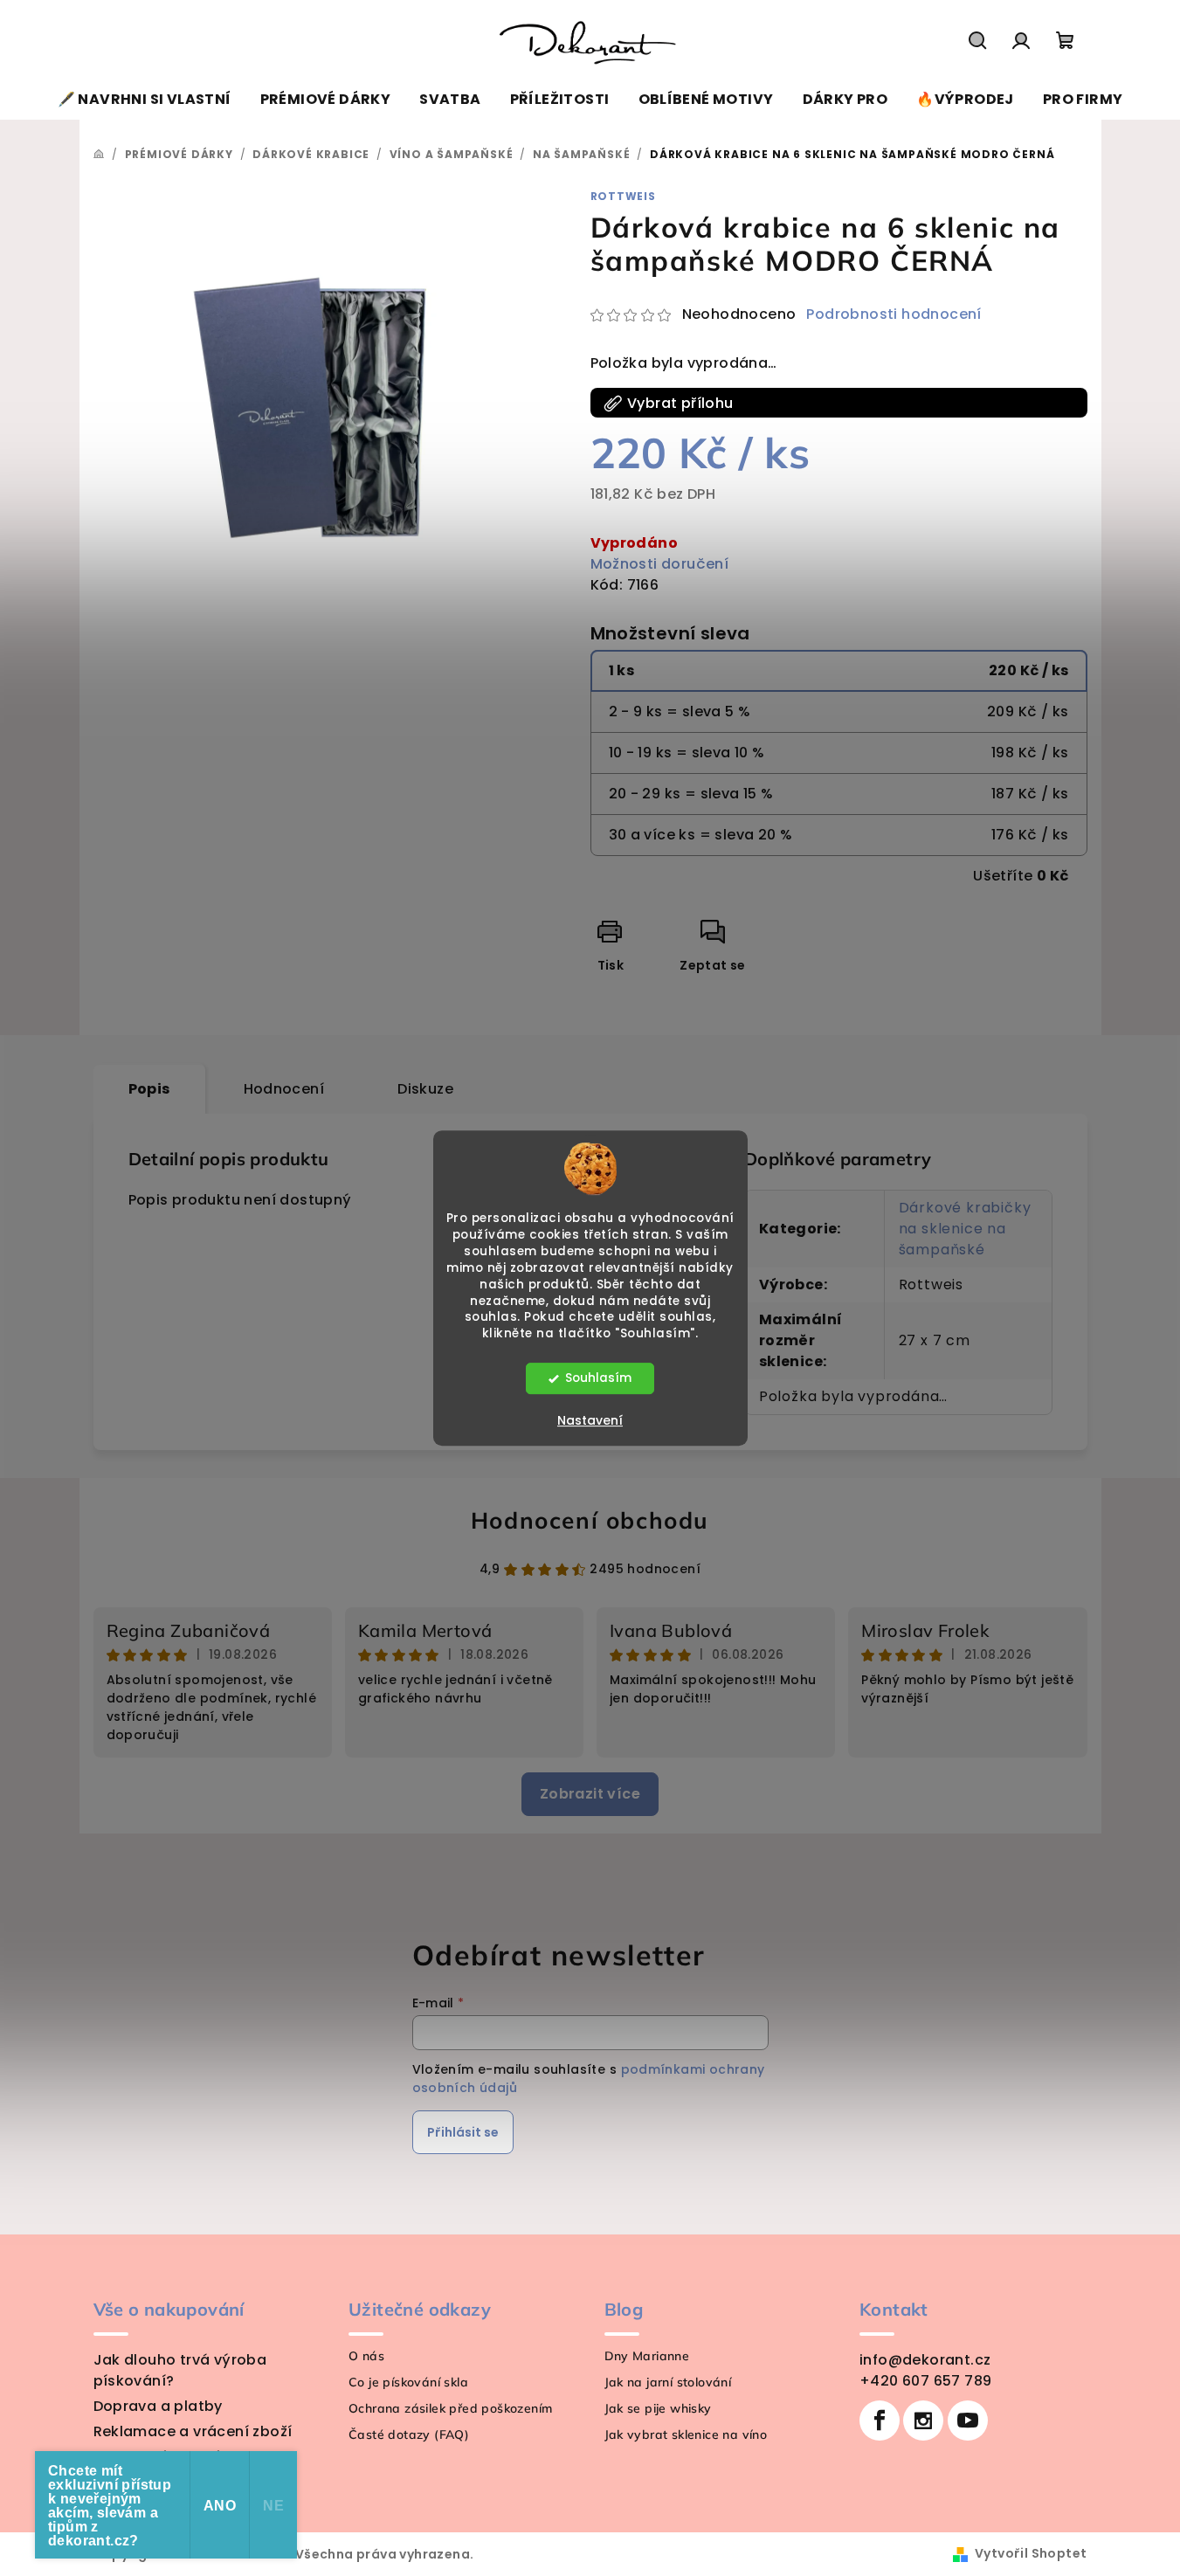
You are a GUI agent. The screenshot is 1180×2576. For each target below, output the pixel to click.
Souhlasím (598, 1378)
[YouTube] (968, 2421)
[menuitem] (145, 100)
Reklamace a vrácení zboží (193, 2431)
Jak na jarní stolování (668, 2382)
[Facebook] (880, 2421)
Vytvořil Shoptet (1031, 2553)
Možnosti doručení (660, 564)
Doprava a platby (158, 2406)
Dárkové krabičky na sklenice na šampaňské (965, 1229)
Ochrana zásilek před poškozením (450, 2408)
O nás (366, 2356)
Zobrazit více (590, 1794)
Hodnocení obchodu (590, 1520)
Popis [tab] (149, 1089)
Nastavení (590, 1420)
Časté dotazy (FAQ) (409, 2434)
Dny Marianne (647, 2356)
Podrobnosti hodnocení (894, 314)
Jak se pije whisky (658, 2408)
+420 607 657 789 (925, 2381)
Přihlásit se (463, 2132)
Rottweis (623, 196)
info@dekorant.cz (925, 2360)
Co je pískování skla (408, 2382)
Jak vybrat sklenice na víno (686, 2434)
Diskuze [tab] (425, 1089)
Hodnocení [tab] (284, 1089)
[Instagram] (923, 2421)
